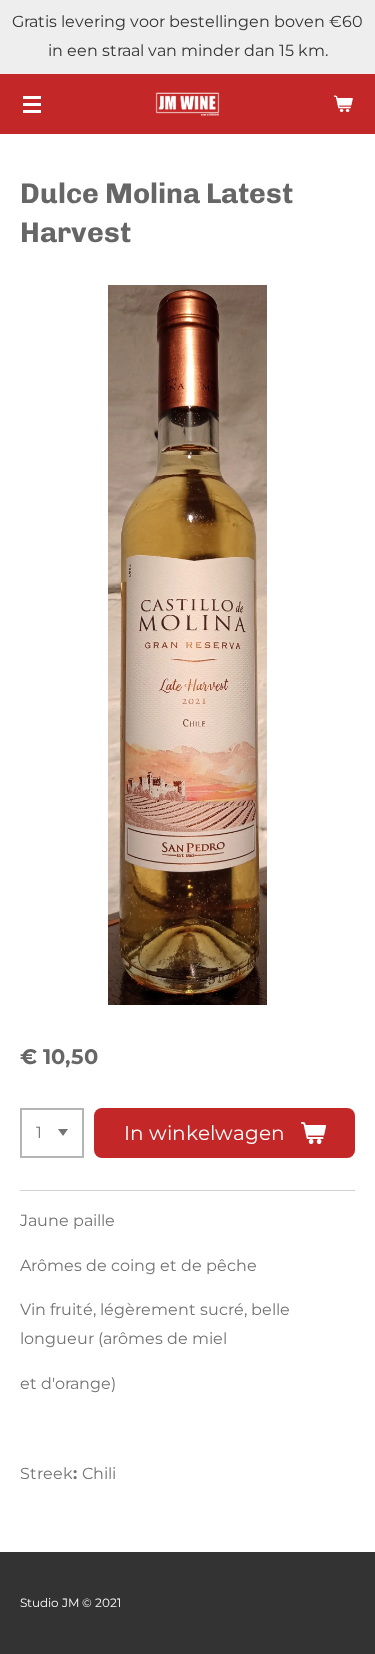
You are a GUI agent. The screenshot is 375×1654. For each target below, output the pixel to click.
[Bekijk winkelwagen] (343, 104)
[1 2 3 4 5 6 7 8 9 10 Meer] (52, 1133)
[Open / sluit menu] (32, 104)
